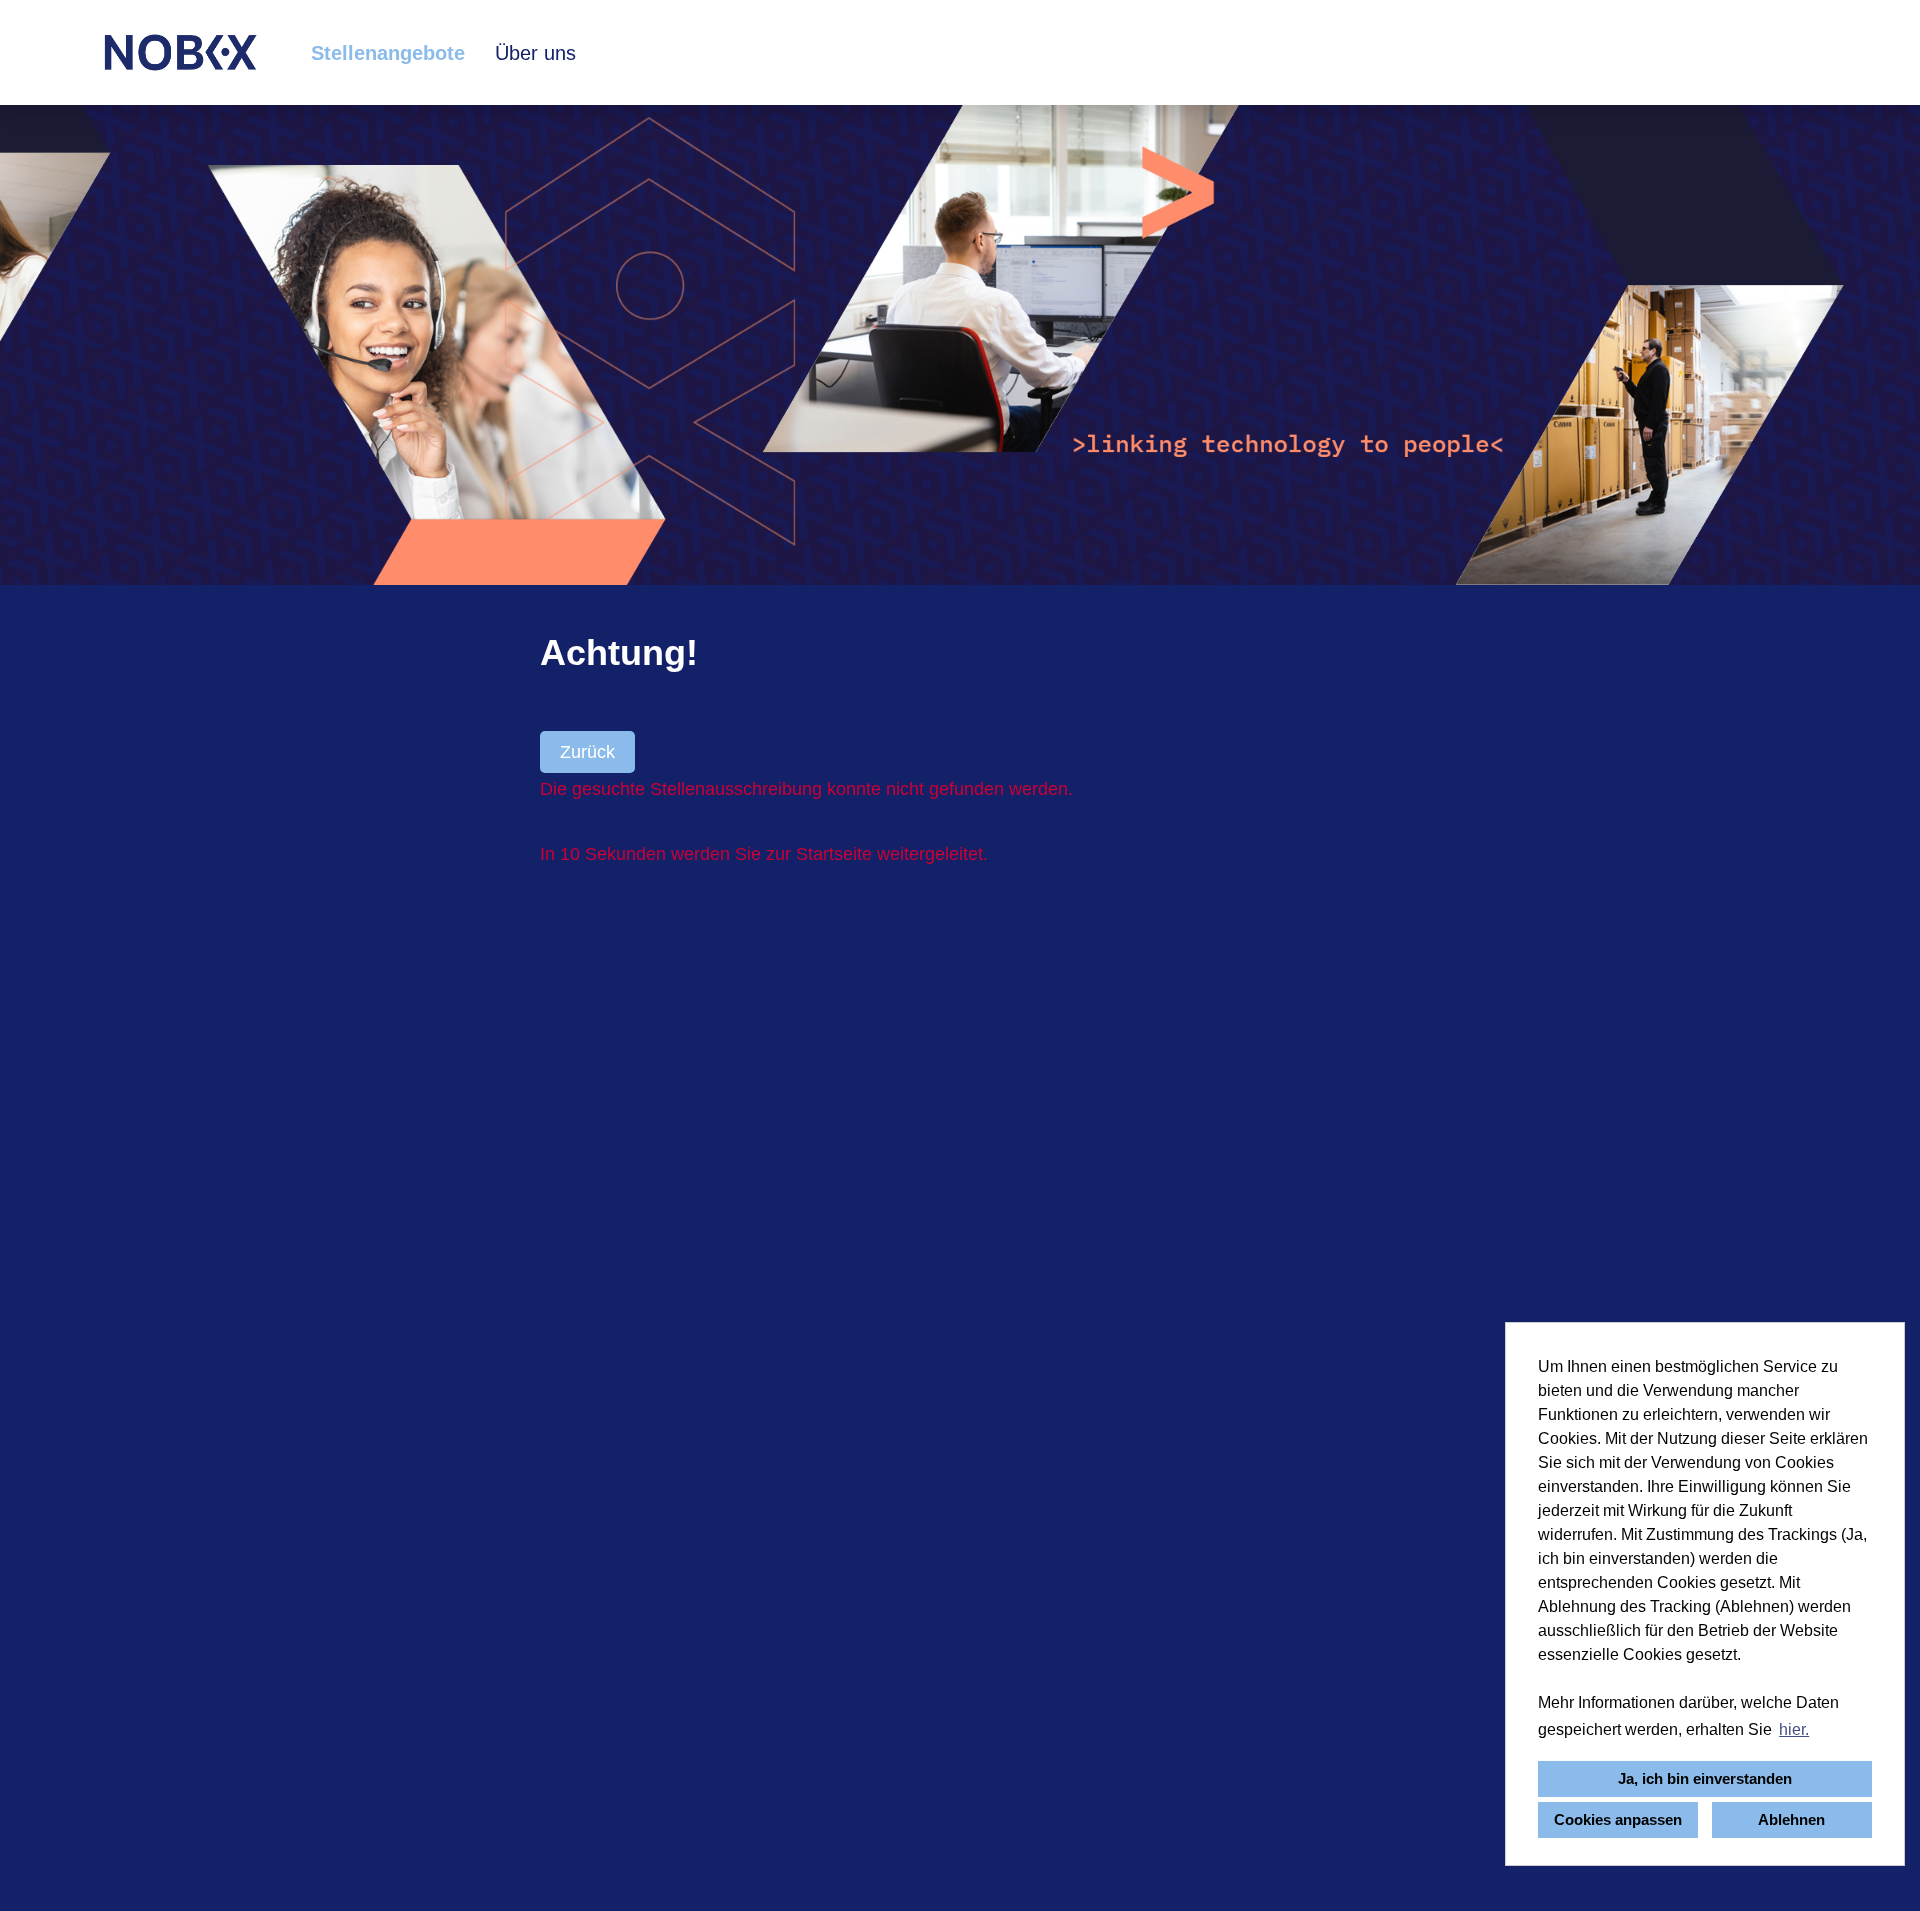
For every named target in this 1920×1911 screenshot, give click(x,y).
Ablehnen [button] (1791, 1819)
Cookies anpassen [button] (1618, 1819)
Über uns (535, 53)
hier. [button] (1794, 1729)
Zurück (587, 752)
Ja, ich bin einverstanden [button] (1705, 1778)
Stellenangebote (388, 53)
